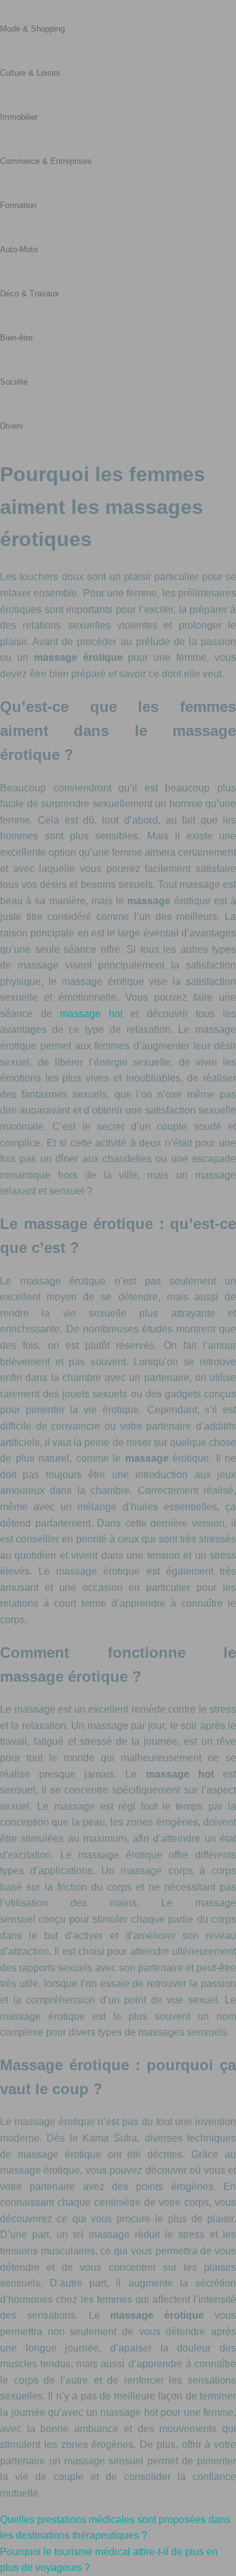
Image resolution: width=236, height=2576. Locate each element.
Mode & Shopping (32, 29)
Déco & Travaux (30, 294)
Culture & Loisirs (30, 73)
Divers (12, 426)
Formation (18, 205)
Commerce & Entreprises (46, 161)
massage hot (91, 1014)
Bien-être (16, 338)
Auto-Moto (19, 249)
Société (14, 382)
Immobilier (19, 117)
